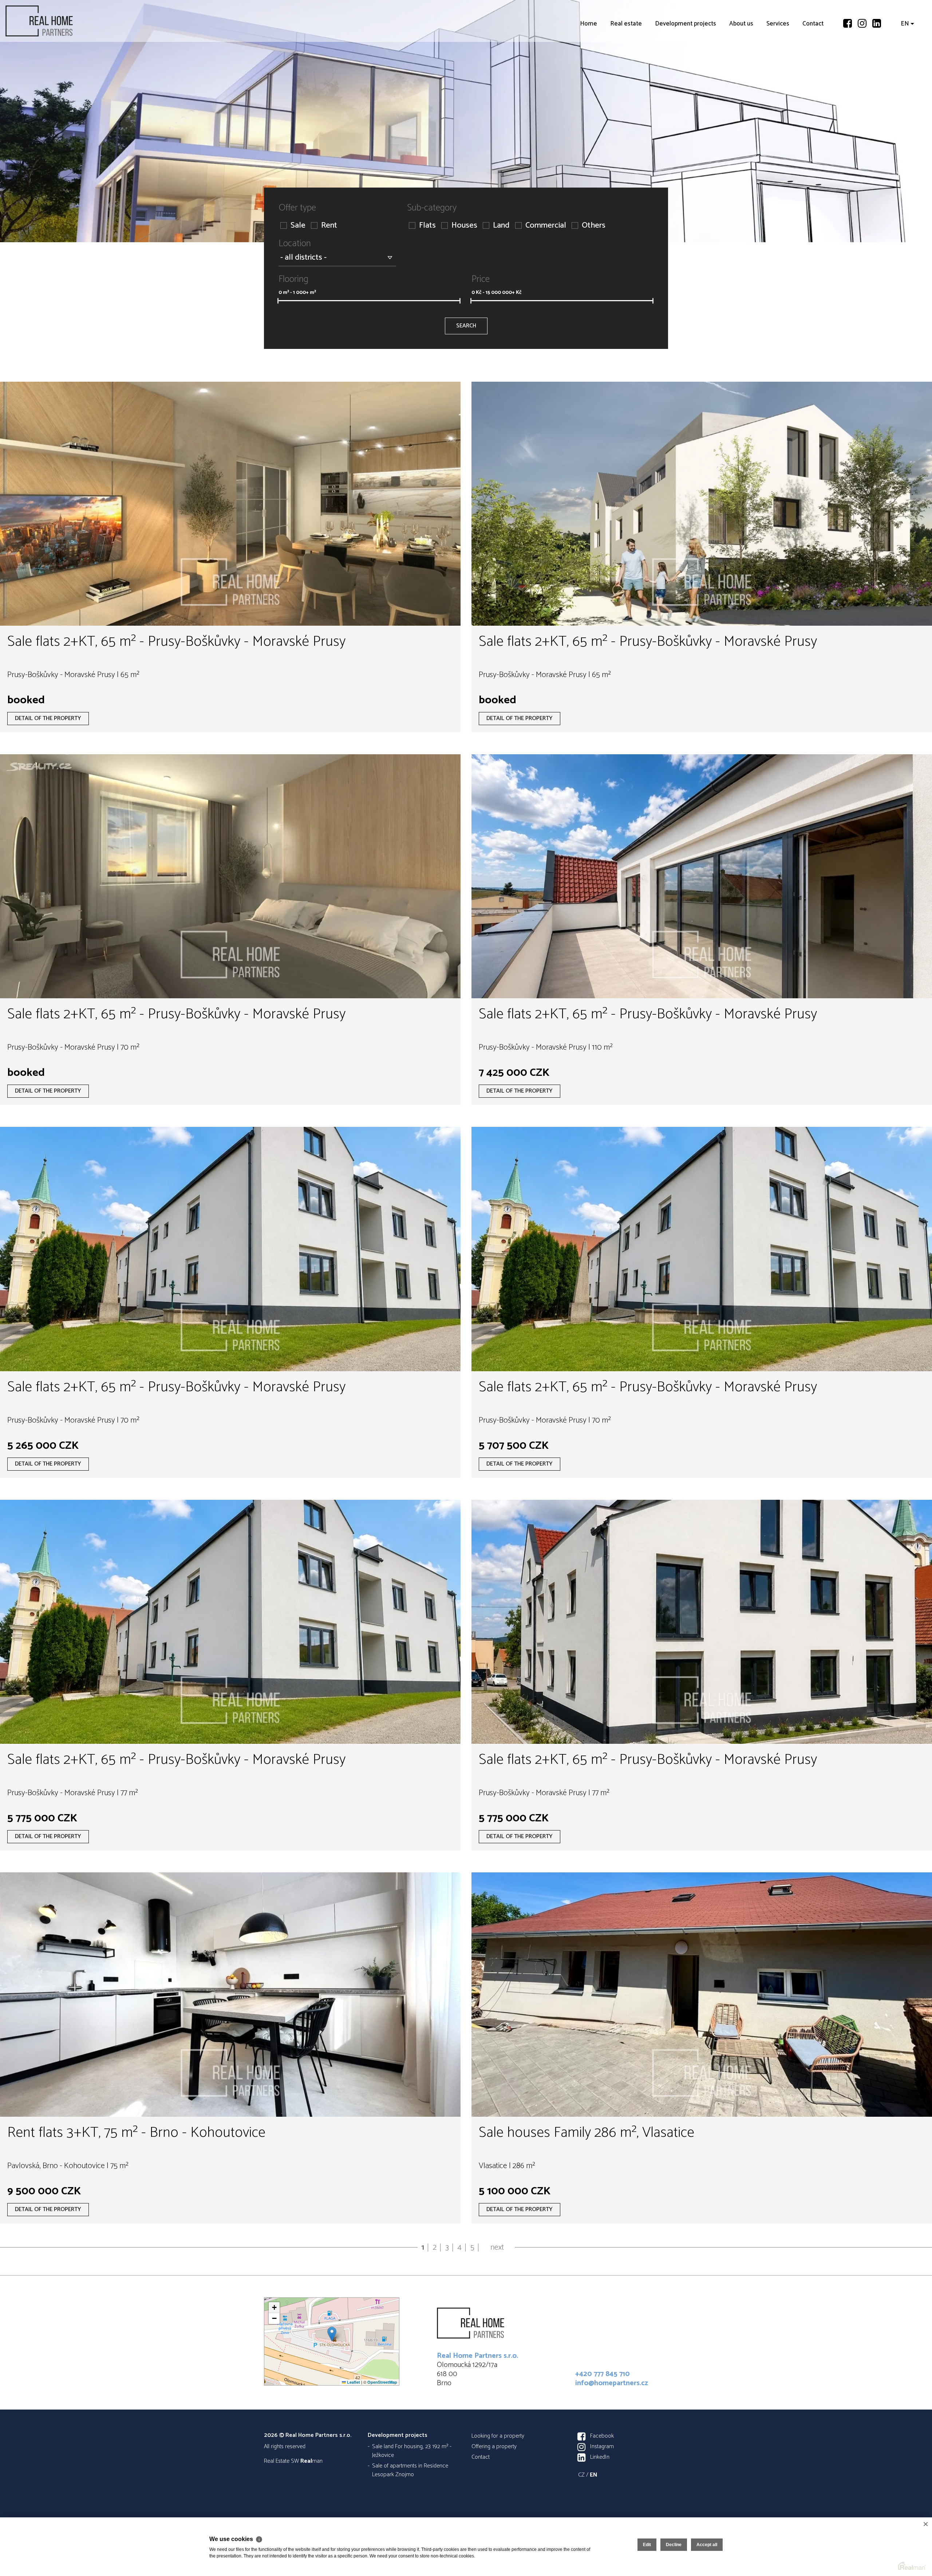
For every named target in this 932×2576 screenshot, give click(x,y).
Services (778, 66)
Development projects (686, 66)
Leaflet (353, 2382)
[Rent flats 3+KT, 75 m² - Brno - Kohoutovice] (230, 1994)
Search (466, 326)
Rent (329, 226)
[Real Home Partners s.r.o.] (60, 21)
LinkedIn (600, 2457)
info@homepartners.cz (612, 2383)
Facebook (602, 2436)
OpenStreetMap (382, 2382)
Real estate (626, 66)
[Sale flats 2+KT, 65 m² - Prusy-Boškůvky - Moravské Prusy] (230, 504)
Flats (427, 226)
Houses (464, 226)
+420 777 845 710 (603, 2374)
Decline (674, 2545)
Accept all (707, 2545)
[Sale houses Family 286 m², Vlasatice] (702, 1994)
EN (905, 66)
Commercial (546, 226)
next (497, 2247)
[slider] (278, 301)
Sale (298, 226)
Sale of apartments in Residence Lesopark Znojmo (410, 2470)
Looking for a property (498, 2436)
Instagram (602, 2447)
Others (594, 226)
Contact (813, 66)
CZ (581, 2475)
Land (501, 226)
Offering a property (494, 2447)
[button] (332, 2334)
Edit (647, 2545)
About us (741, 66)
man (311, 2461)
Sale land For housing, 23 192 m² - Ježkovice (412, 2451)
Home (589, 66)
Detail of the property (48, 718)
